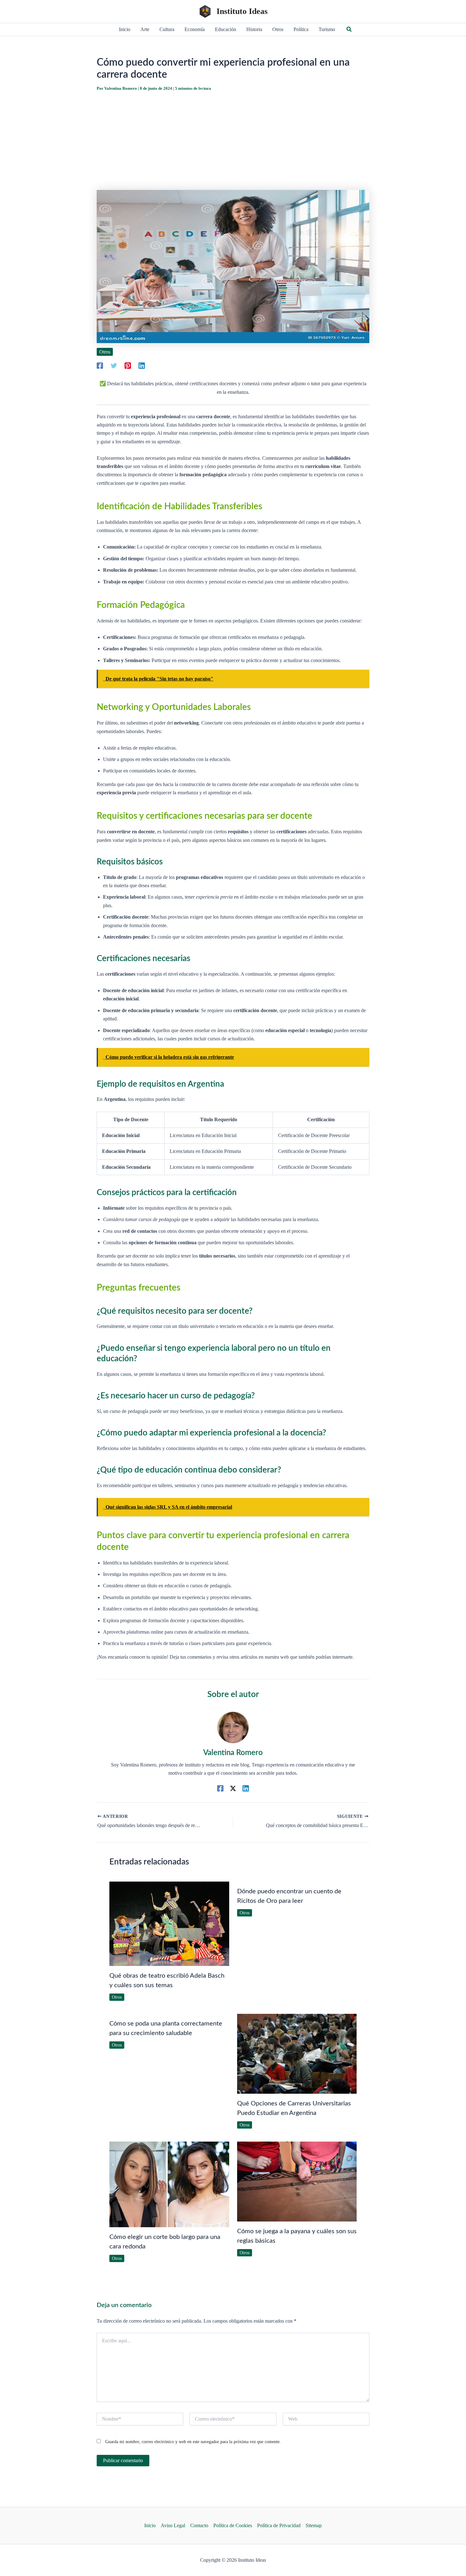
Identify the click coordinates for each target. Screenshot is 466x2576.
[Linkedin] (142, 366)
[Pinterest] (128, 366)
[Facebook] (100, 366)
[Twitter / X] (233, 1788)
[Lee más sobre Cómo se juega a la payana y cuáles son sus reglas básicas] (297, 2181)
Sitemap (314, 2525)
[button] (349, 29)
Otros (105, 352)
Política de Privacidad (279, 2525)
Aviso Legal (173, 2525)
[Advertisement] (233, 141)
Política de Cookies (233, 2525)
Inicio (150, 2525)
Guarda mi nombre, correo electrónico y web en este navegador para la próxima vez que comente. (193, 2442)
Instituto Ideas (242, 11)
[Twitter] (114, 366)
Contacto (199, 2525)
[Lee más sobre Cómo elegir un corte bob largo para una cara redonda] (169, 2184)
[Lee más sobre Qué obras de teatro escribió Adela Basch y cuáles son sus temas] (169, 1923)
